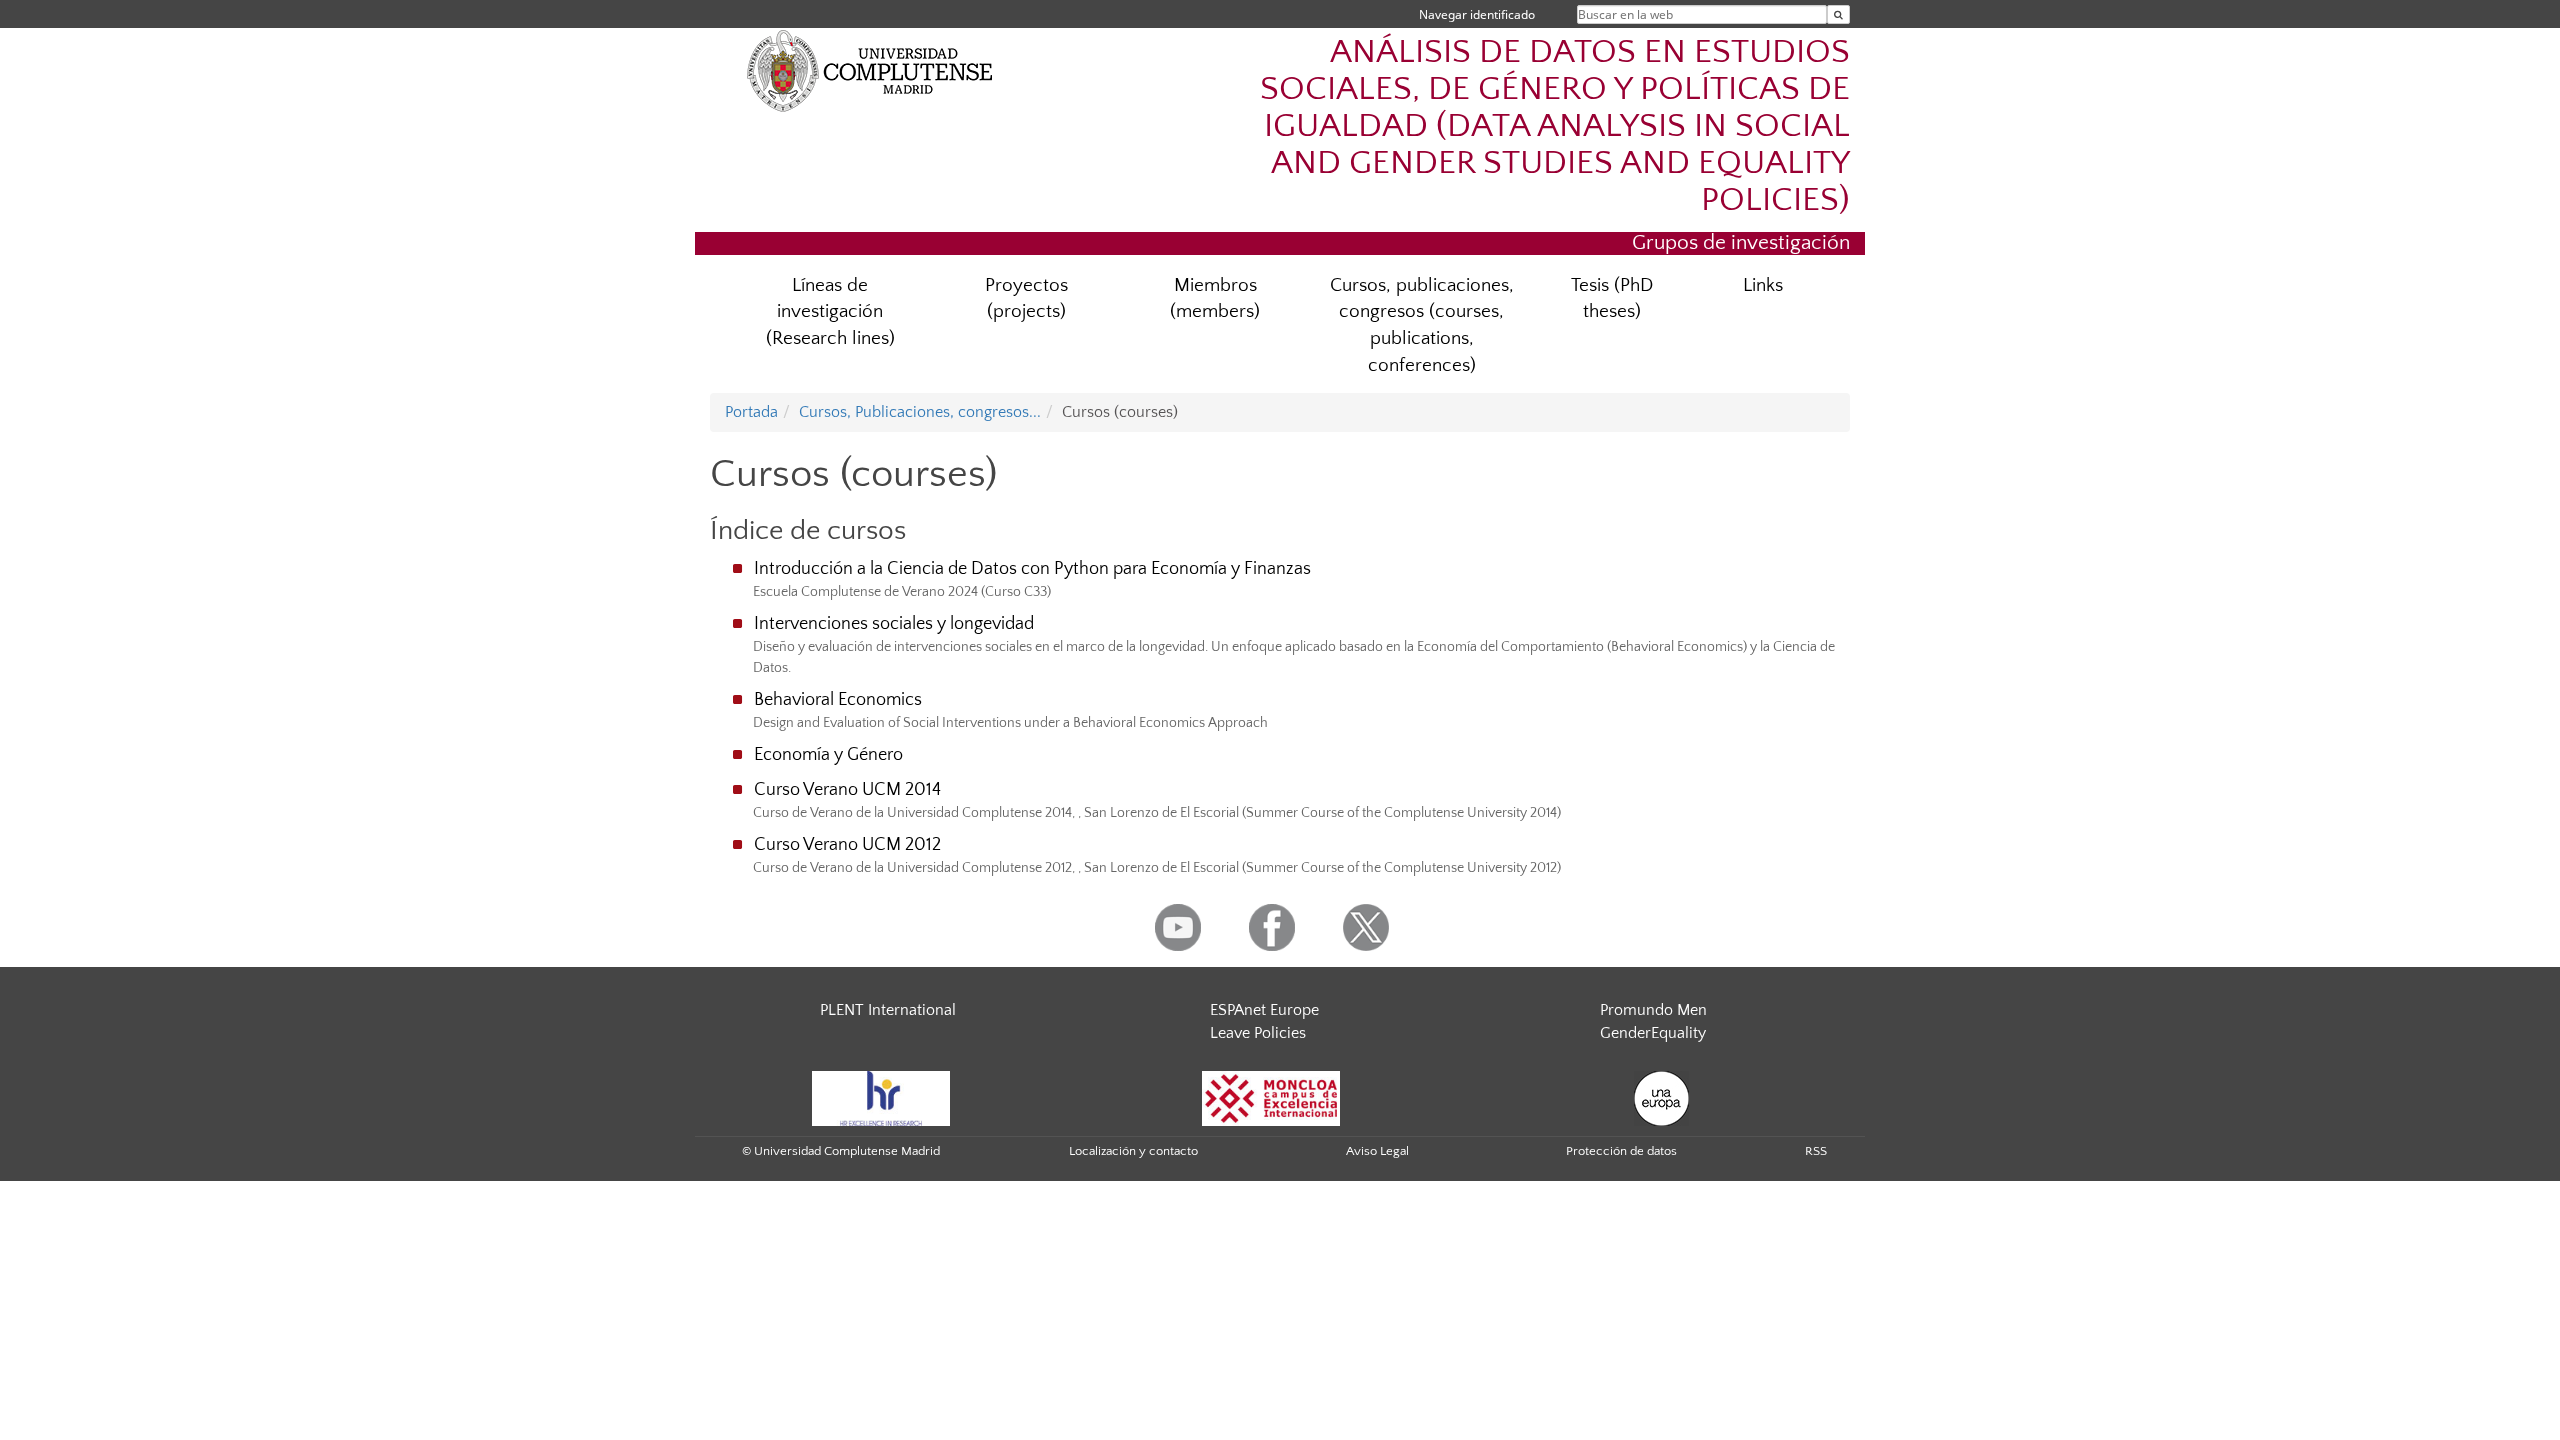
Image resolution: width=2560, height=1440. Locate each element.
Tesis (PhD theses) (1612, 299)
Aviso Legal (1377, 1151)
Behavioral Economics (838, 700)
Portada (751, 412)
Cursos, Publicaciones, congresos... (920, 412)
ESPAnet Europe (1264, 1010)
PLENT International (888, 1010)
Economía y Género (828, 755)
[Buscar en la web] (1838, 14)
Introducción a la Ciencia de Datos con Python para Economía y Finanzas (1032, 569)
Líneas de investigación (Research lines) (830, 312)
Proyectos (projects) (1026, 299)
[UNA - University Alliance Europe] (1661, 1097)
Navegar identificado (1477, 14)
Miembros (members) (1215, 299)
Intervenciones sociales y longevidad (894, 624)
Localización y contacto (1133, 1151)
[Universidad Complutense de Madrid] (870, 70)
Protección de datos (1621, 1151)
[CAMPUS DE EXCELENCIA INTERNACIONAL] (1271, 1097)
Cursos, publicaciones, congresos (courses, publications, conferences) (1422, 326)
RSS (1816, 1151)
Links (1763, 285)
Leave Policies (1258, 1033)
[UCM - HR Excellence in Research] (881, 1097)
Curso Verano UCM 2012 (847, 845)
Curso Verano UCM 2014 (847, 790)
